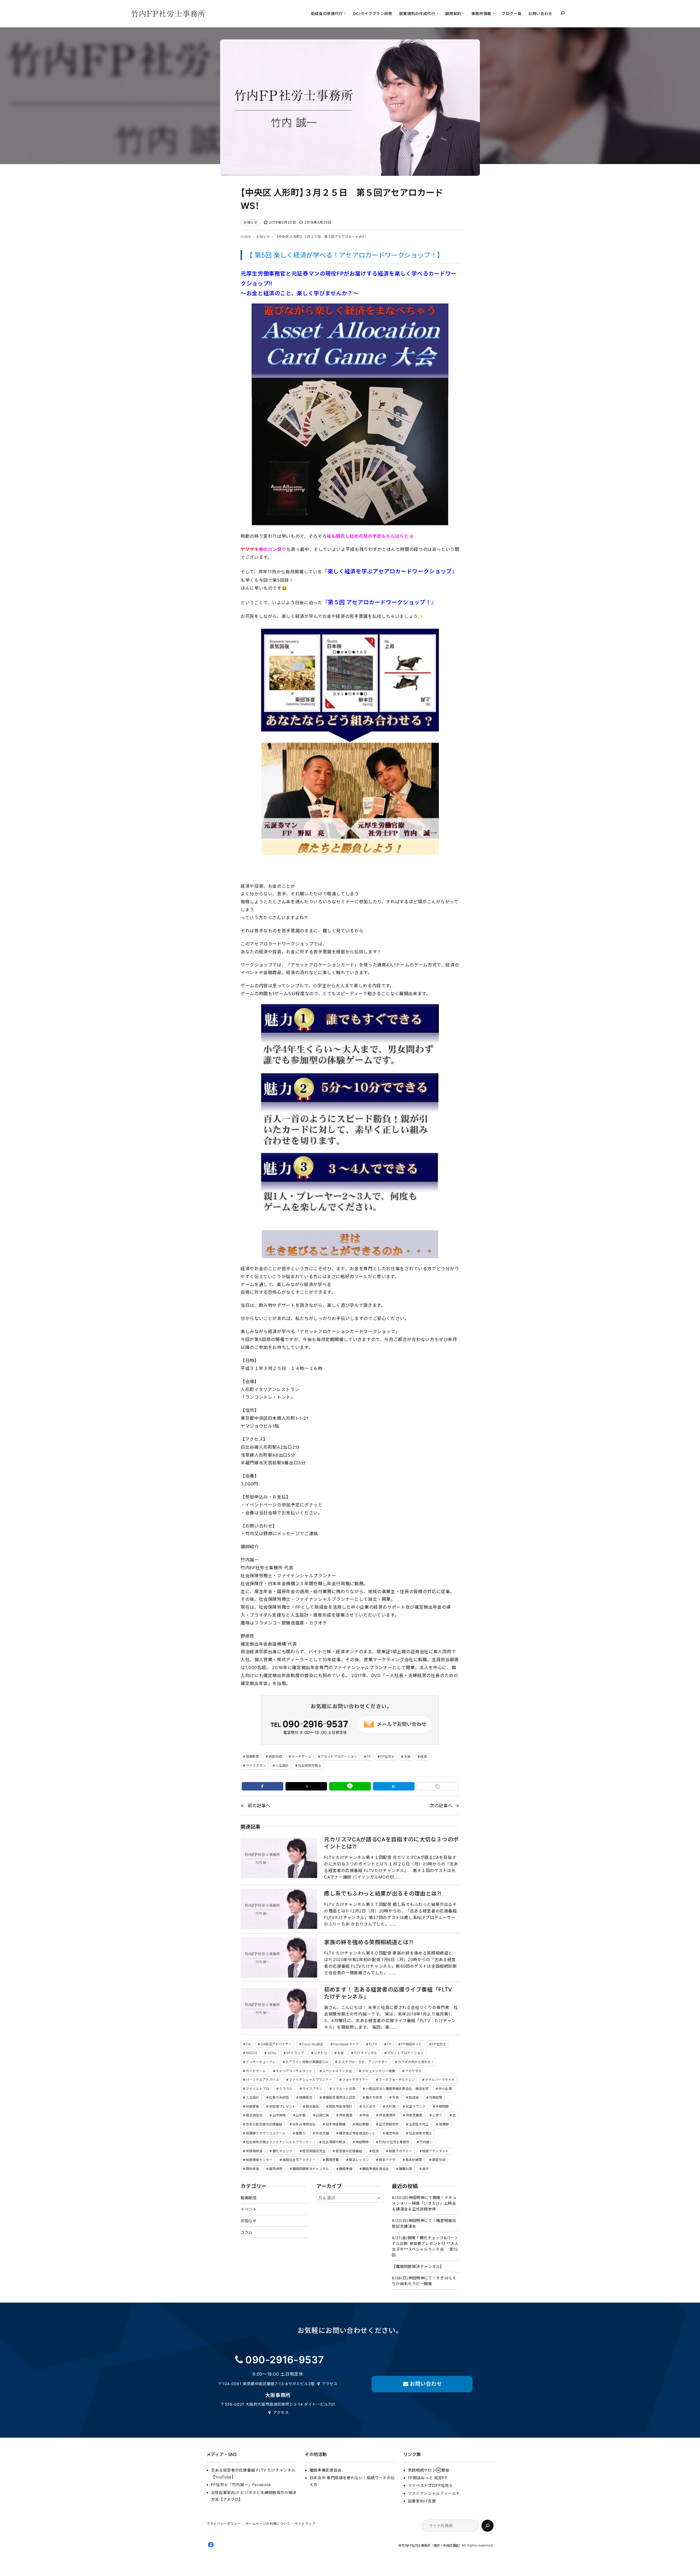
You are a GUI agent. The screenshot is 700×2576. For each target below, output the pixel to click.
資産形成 (275, 1756)
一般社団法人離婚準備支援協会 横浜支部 (397, 2089)
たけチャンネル (366, 2053)
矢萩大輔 (322, 2133)
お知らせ (251, 222)
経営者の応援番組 (349, 2151)
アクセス (330, 2384)
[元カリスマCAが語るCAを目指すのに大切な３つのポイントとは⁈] (279, 1858)
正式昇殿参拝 (389, 2124)
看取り (301, 2133)
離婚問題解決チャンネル (311, 2169)
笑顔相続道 (254, 2151)
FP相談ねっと (412, 2044)
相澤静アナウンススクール (266, 2133)
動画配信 (249, 2198)
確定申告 (392, 2133)
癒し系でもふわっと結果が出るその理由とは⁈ (383, 1894)
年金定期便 (414, 2115)
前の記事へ (259, 1806)
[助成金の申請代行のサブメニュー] (345, 13)
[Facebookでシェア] (262, 1786)
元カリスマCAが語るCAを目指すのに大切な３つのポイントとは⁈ (391, 1843)
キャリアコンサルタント (294, 2071)
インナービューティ (261, 2062)
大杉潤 (390, 2106)
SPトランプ (295, 2053)
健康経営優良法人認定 (339, 2097)
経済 (424, 1756)
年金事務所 (387, 2115)
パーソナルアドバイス (262, 2080)
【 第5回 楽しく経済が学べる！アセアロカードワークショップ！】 (345, 255)
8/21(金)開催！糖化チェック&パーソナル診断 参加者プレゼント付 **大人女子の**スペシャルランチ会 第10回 (425, 2246)
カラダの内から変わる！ (416, 2062)
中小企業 (445, 2089)
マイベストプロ (257, 2089)
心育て (437, 2115)
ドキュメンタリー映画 (379, 2071)
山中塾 (301, 2115)
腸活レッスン (359, 2160)
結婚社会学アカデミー (299, 2160)
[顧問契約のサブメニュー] (463, 13)
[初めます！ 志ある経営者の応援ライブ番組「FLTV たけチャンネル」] (279, 2008)
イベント (249, 2209)
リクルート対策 (344, 2089)
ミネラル (286, 2089)
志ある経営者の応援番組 (264, 2124)
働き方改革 (374, 2097)
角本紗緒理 (414, 2160)
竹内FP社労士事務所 (394, 2142)
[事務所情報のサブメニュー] (494, 13)
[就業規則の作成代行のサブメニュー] (437, 13)
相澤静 (444, 2124)
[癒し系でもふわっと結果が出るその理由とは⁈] (279, 1909)
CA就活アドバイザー (276, 2044)
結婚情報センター (259, 2160)
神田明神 (362, 2142)
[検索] (488, 2526)
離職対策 (406, 2169)
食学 (425, 2169)
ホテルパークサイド (440, 2080)
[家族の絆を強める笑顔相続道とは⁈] (279, 1957)
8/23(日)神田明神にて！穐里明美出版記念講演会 (424, 2223)
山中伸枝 (279, 2115)
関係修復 (252, 2169)
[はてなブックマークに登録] (394, 1786)
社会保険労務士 (310, 1765)
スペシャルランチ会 (337, 2071)
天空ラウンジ (415, 2106)
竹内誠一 (426, 2142)
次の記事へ (441, 1806)
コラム (247, 2232)
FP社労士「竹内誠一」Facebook (241, 2485)
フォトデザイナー (355, 2080)
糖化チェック (283, 2151)
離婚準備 (346, 2169)
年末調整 (346, 2115)
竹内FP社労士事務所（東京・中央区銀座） (432, 2546)
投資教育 (252, 1756)
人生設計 (282, 1765)
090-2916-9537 (285, 2360)
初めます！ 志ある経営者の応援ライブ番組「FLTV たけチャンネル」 (388, 1993)
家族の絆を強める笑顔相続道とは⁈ (369, 1942)
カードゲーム (301, 1756)
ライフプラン (256, 1765)
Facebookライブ (346, 2044)
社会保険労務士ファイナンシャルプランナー (279, 2142)
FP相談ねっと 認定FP (428, 2478)
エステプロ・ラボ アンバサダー (363, 2062)
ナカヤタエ (414, 2071)
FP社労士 (387, 1756)
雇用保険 (276, 2169)
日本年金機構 (336, 2124)
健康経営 (306, 2097)
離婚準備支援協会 (376, 2169)
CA (248, 2044)
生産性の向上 (419, 2124)
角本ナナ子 (387, 2160)
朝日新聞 (362, 2124)
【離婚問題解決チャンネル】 (418, 2266)
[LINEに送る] (350, 1786)
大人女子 (369, 2106)
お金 (407, 1756)
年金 (366, 2115)
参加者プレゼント (282, 2106)
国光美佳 (312, 2106)
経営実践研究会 (314, 2151)
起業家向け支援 (422, 2501)
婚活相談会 (254, 2115)
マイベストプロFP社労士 (431, 2485)
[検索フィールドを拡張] (563, 13)
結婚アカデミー (400, 2151)
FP (369, 1756)
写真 (395, 2097)
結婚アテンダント (435, 2151)
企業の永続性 (279, 2097)
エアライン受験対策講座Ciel (307, 2062)
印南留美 (252, 2106)
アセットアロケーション (339, 1756)
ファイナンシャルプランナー (311, 2080)
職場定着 (332, 2160)
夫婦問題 (442, 2106)
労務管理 (436, 2097)
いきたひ (320, 2053)
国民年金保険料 (341, 2106)
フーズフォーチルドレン (397, 2080)
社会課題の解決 (334, 2142)
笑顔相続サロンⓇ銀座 (429, 2470)
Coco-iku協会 (313, 2044)
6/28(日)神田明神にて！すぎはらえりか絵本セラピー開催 (424, 2281)
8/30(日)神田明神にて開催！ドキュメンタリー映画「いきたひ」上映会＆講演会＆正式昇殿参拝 (424, 2203)
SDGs (272, 2053)
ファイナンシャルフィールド (434, 2493)
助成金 (414, 2097)
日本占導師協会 (304, 2124)
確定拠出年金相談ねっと (357, 2133)
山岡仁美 (322, 2115)
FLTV (373, 2044)
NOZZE (252, 2053)
